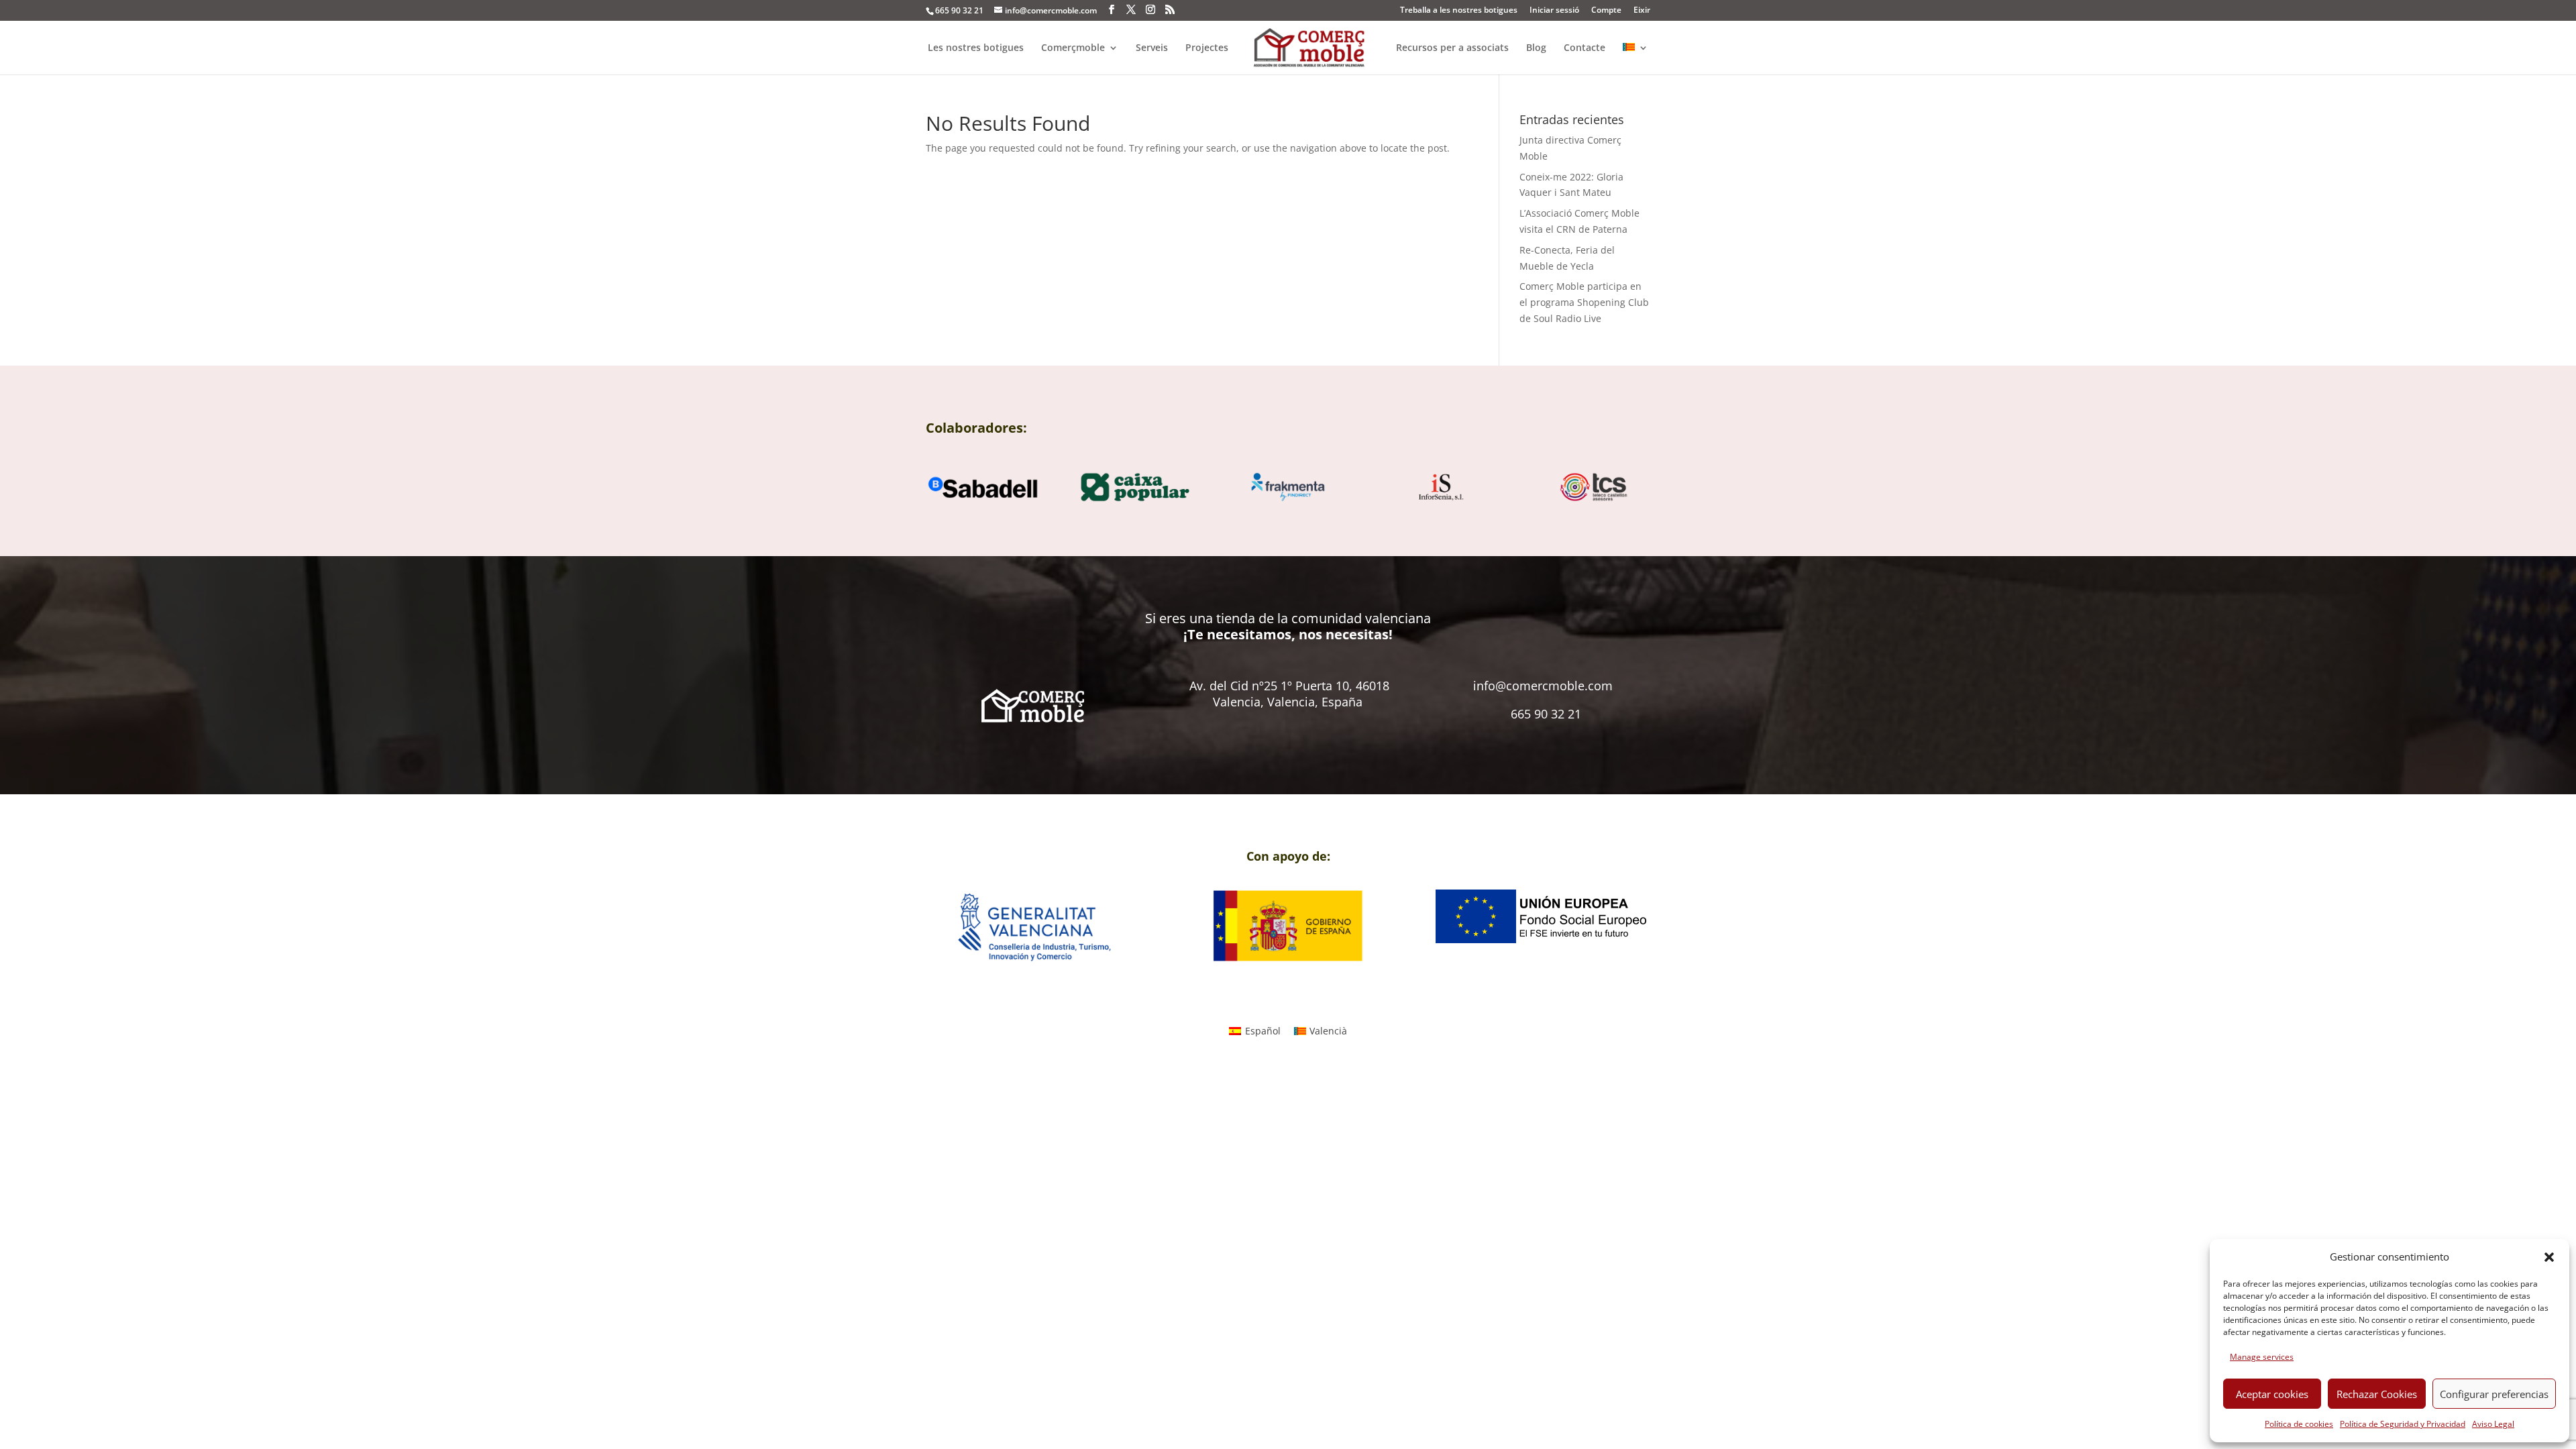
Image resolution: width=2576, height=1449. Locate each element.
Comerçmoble (1073, 48)
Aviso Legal (2493, 1424)
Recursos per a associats (1452, 48)
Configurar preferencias (2494, 1394)
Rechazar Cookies (2377, 1394)
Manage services (2262, 1357)
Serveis (1152, 48)
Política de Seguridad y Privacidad (2403, 1424)
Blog (1536, 48)
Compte (1606, 11)
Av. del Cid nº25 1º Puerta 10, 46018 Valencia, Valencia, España (1289, 694)
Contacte (1585, 48)
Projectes (1207, 48)
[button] (2549, 1257)
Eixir (1642, 11)
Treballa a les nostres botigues (1459, 11)
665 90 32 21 (1546, 714)
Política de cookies (2299, 1424)
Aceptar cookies (2272, 1394)
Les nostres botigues (976, 48)
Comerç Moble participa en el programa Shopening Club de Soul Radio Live (1584, 302)
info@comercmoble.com (1543, 686)
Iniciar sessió (1554, 11)
